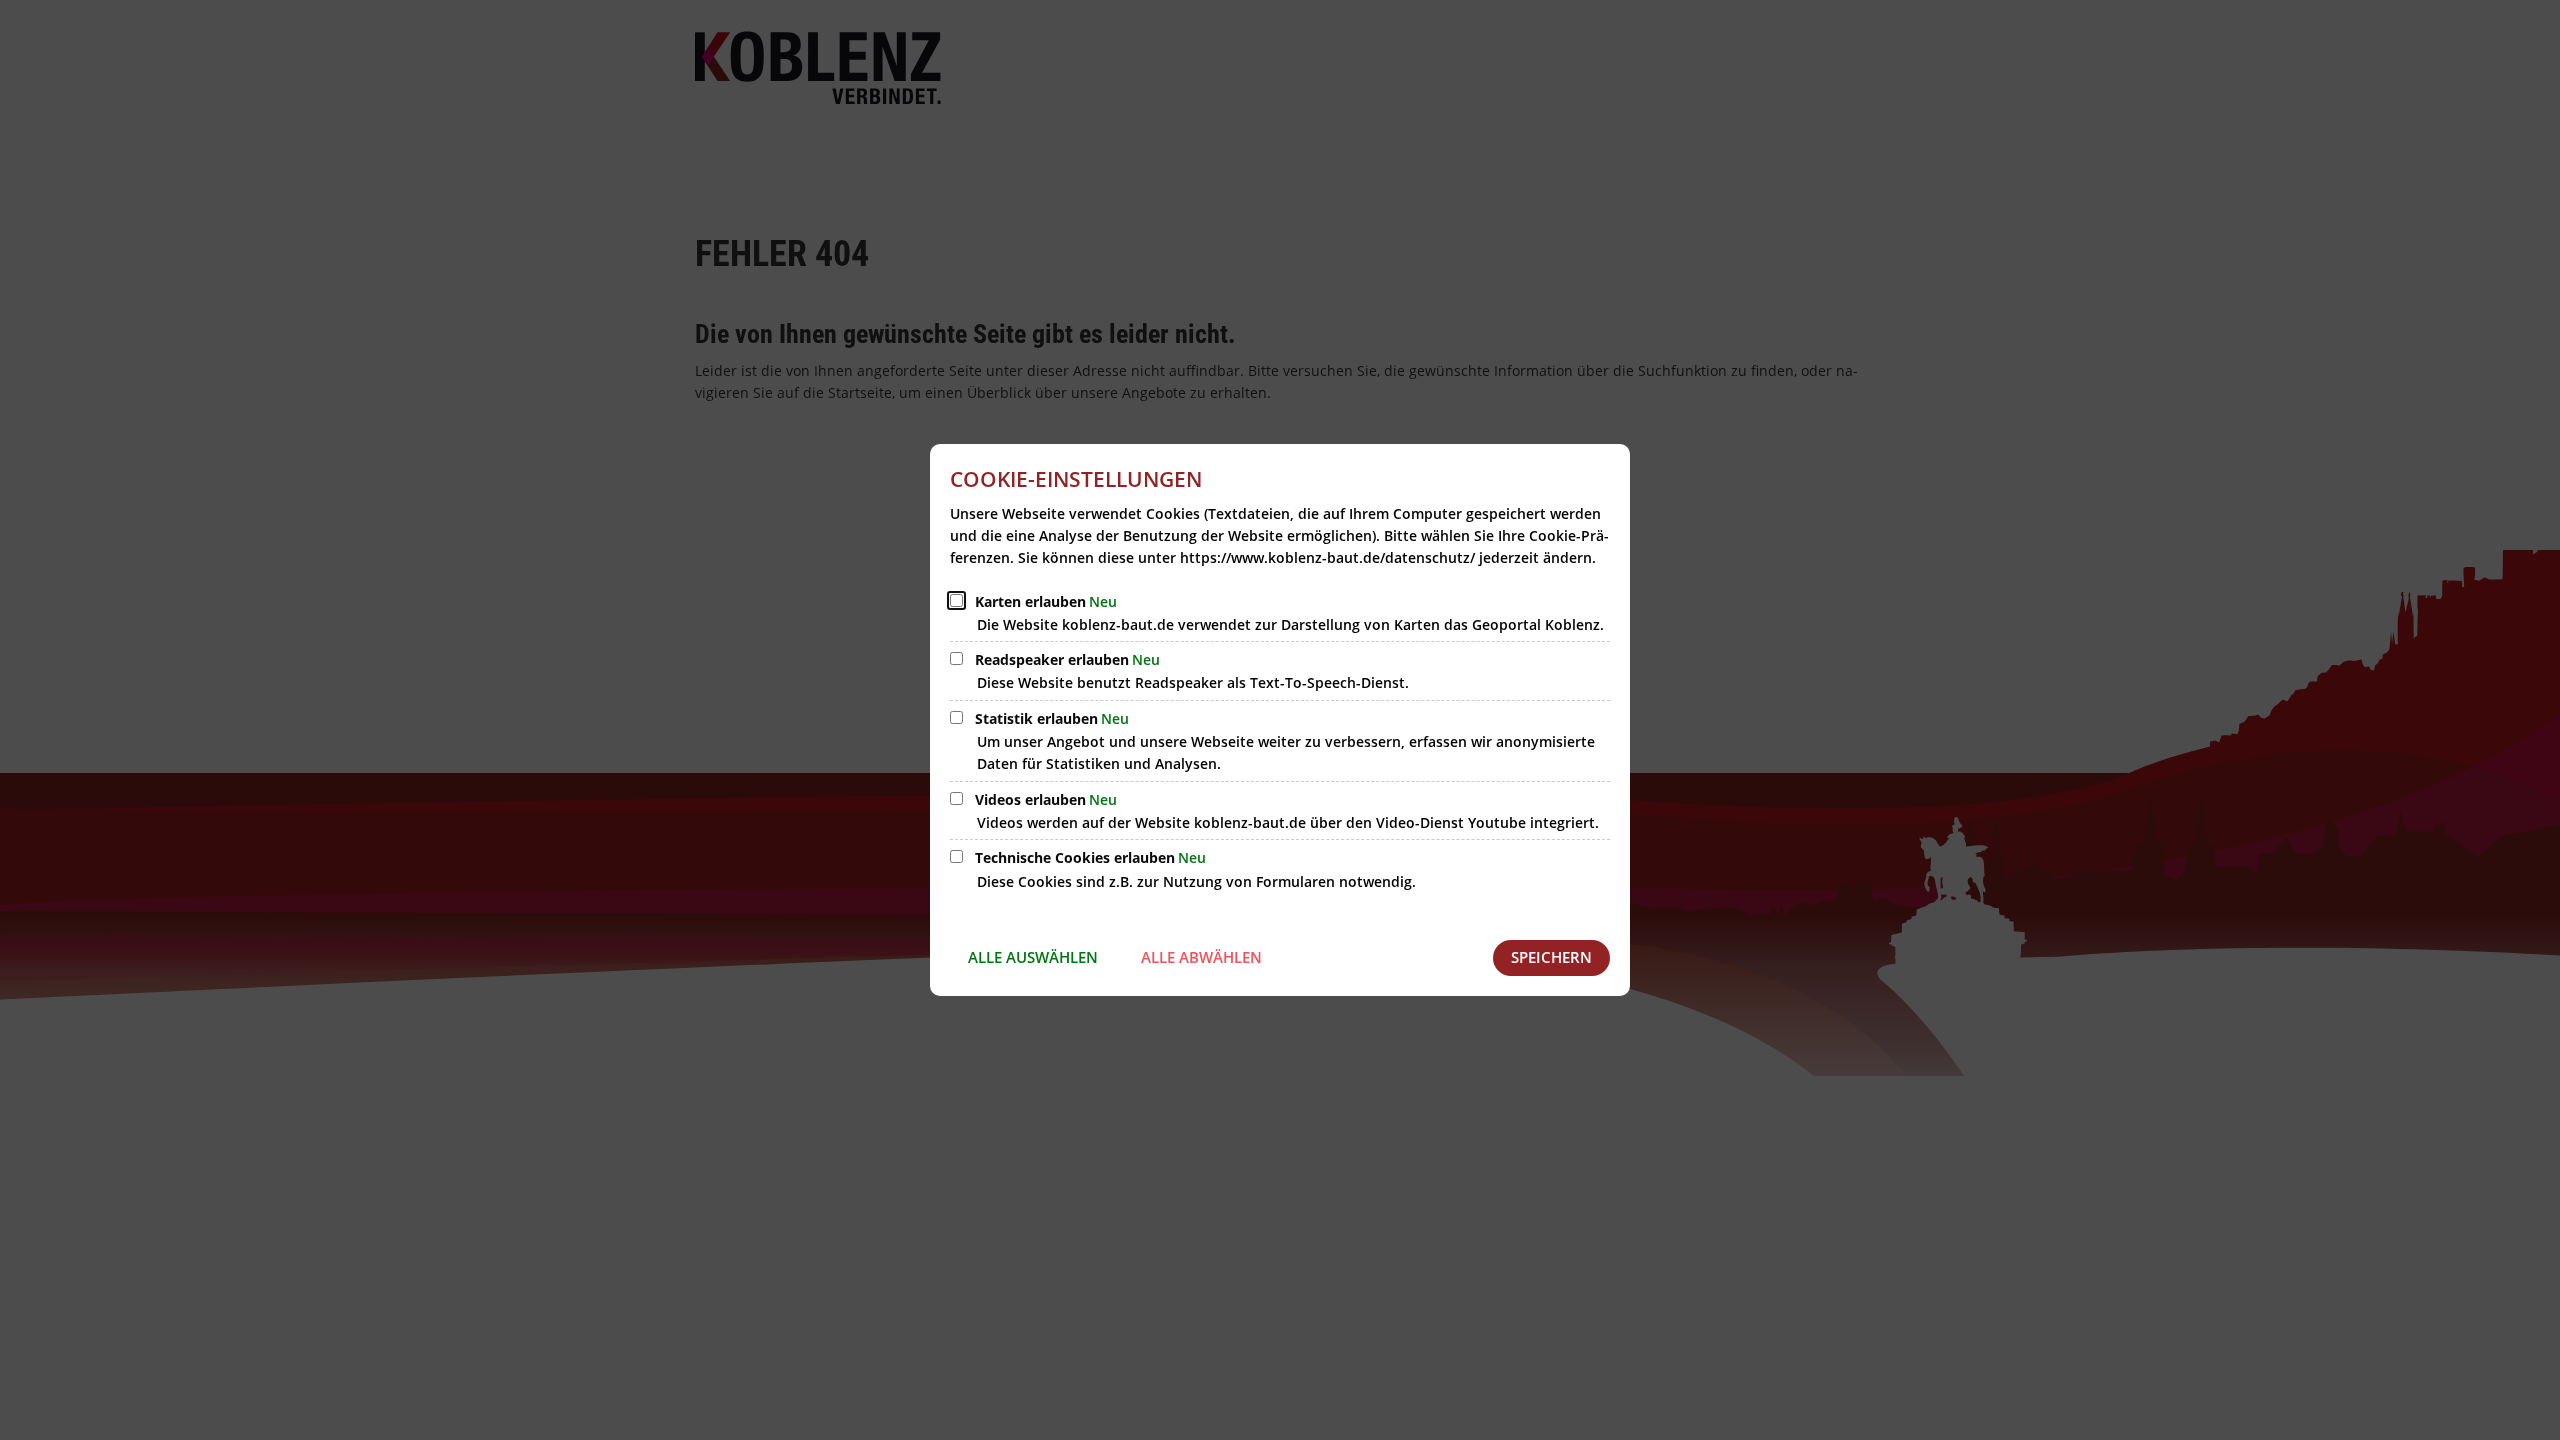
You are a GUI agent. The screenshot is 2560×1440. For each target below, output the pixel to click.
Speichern (1551, 957)
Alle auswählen (1033, 957)
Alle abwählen (1201, 957)
